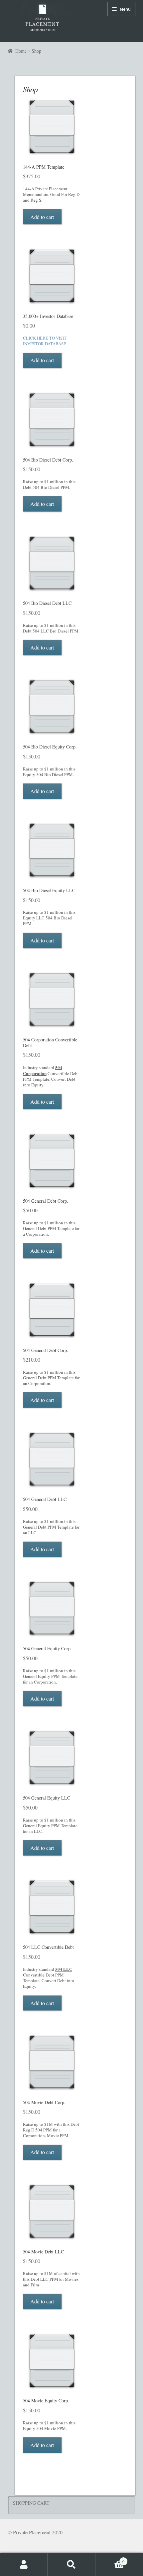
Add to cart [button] (42, 217)
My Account (24, 2565)
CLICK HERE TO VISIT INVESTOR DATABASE (45, 341)
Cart (110, 2559)
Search (71, 2565)
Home (21, 51)
